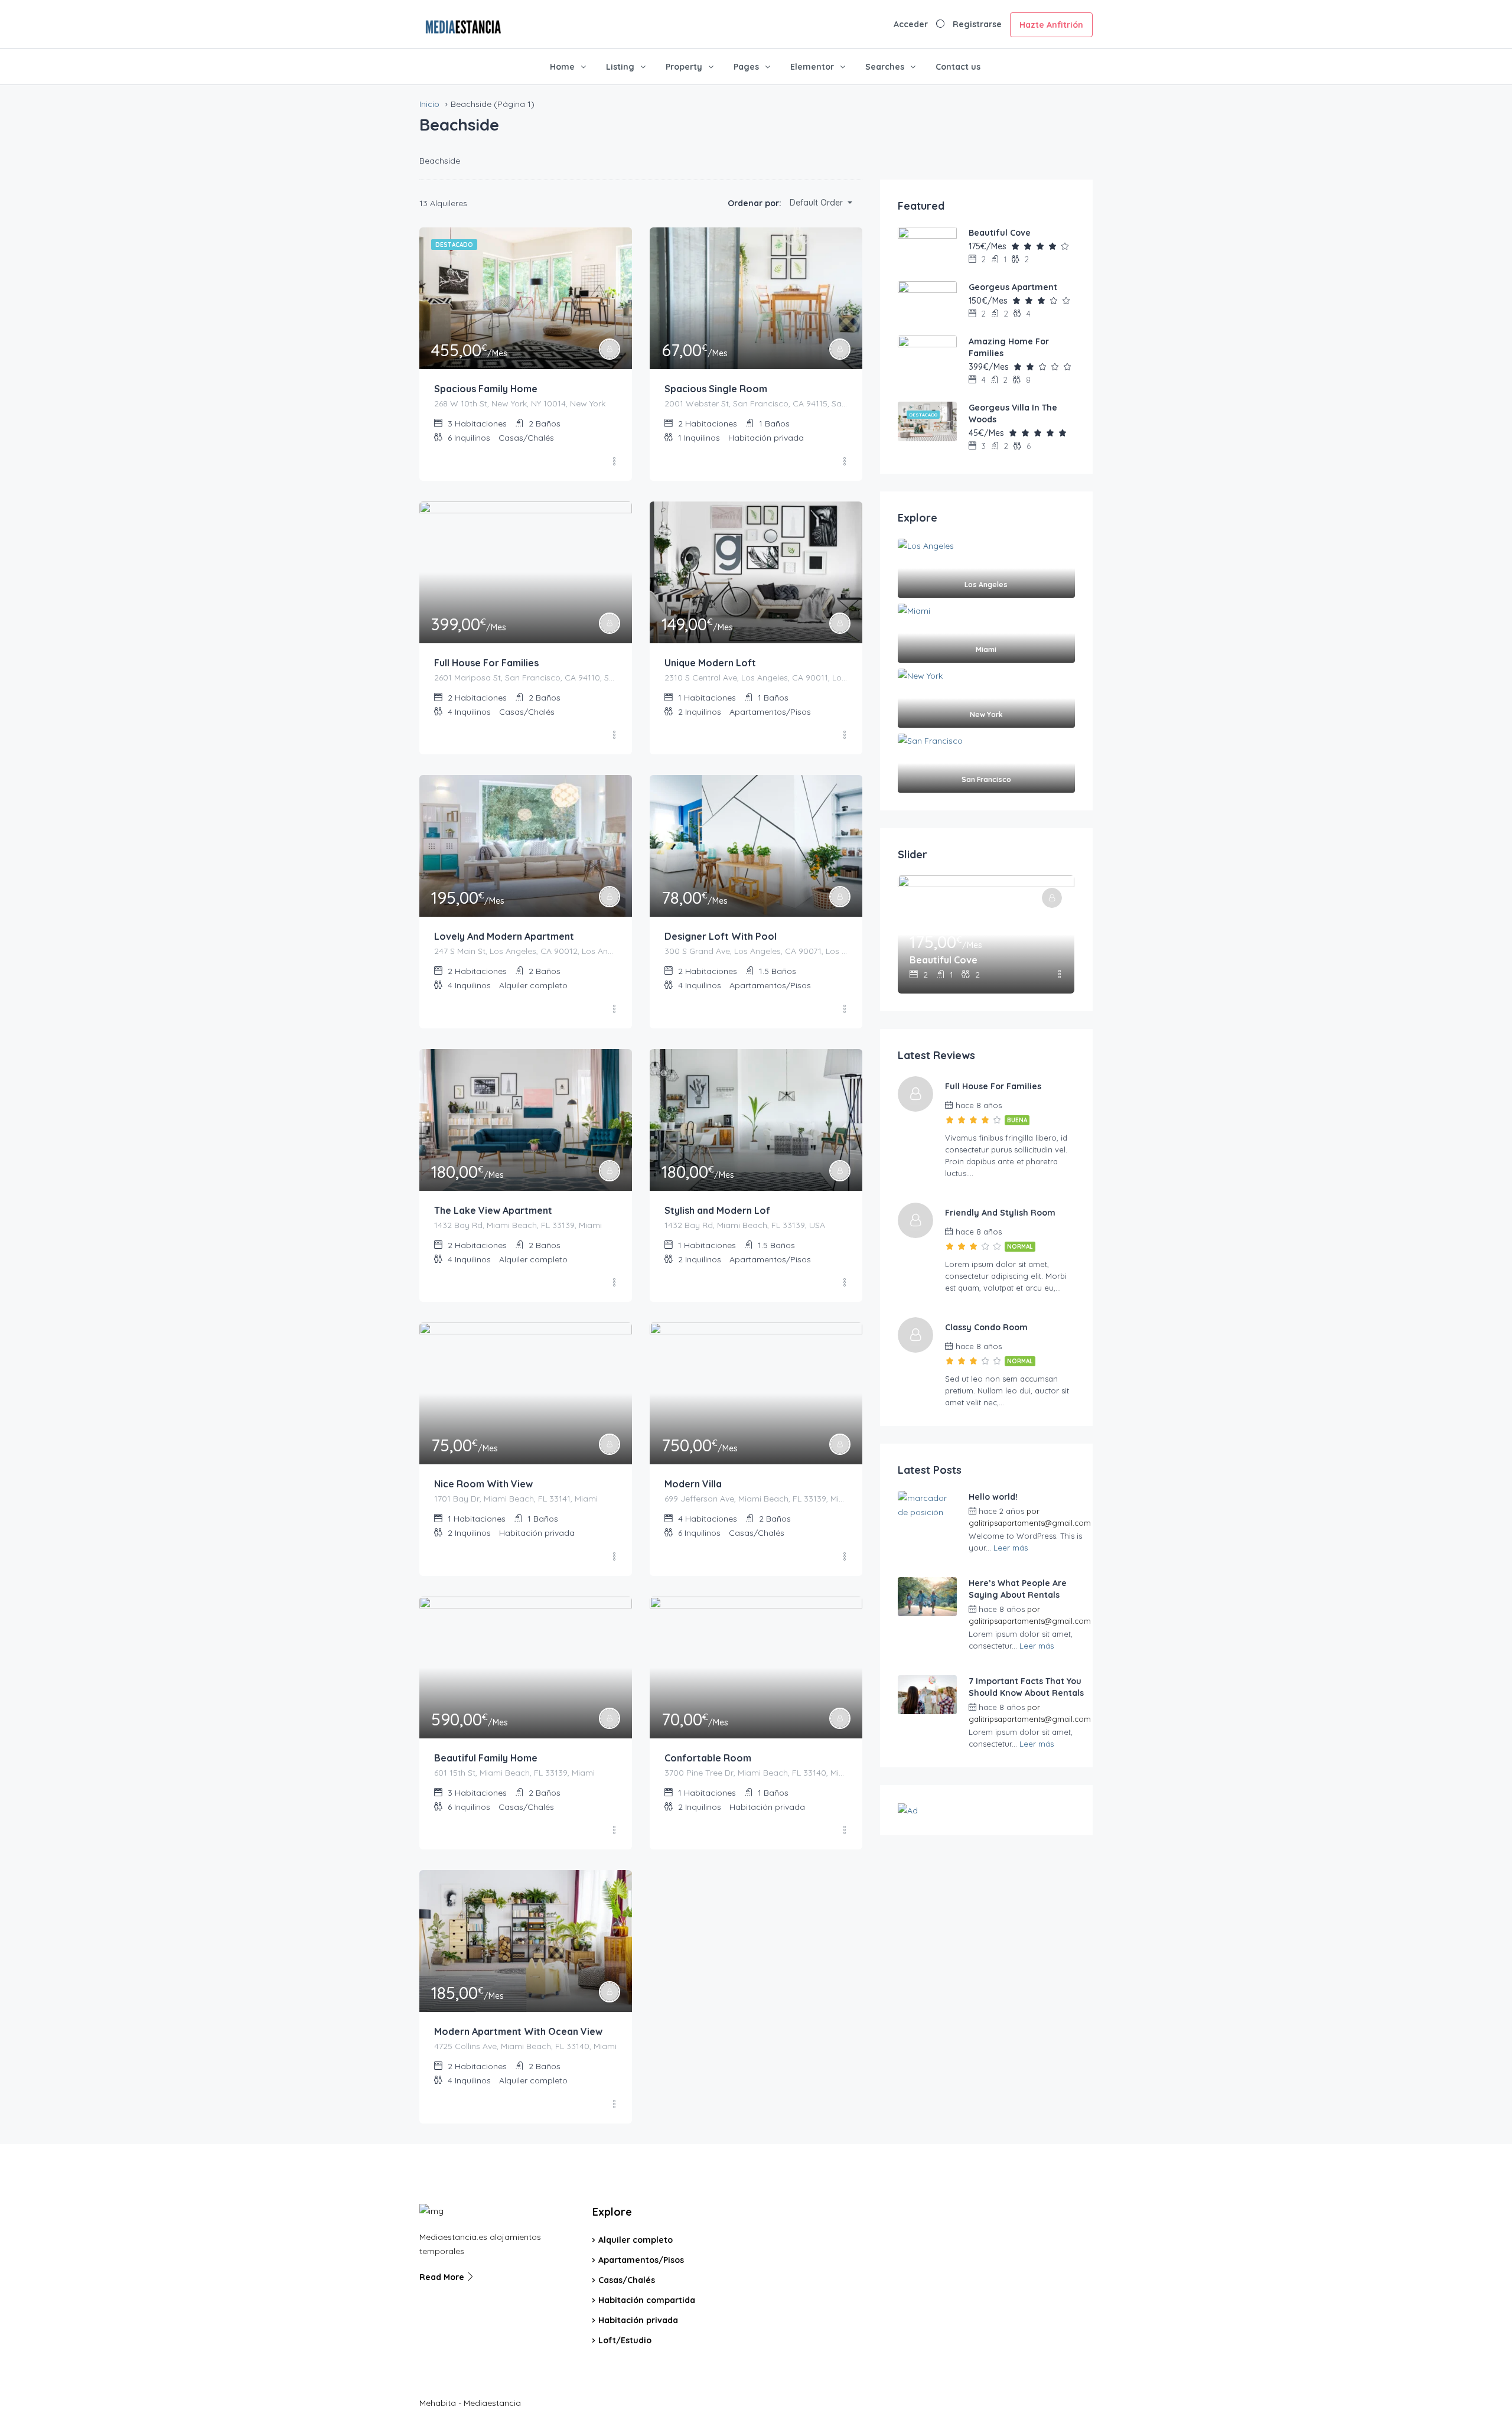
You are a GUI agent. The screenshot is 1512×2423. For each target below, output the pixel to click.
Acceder (911, 24)
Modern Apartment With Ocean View (518, 2031)
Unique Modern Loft (710, 663)
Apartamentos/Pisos (641, 2260)
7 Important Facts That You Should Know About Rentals (1026, 1687)
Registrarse (977, 24)
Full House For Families (486, 663)
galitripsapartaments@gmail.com (1030, 1523)
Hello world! (993, 1497)
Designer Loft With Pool (721, 936)
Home (562, 67)
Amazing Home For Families (1009, 347)
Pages (746, 67)
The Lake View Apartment (493, 1210)
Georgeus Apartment (1013, 287)
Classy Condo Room (986, 1327)
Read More (443, 2277)
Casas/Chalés (627, 2280)
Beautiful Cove (1000, 233)
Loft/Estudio (625, 2340)
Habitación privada (638, 2320)
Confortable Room (708, 1758)
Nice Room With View (483, 1484)
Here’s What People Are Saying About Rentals (1018, 1589)
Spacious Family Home (486, 389)
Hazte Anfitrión (1051, 25)
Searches (885, 67)
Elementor (812, 67)
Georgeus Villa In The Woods (1013, 413)
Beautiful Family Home (486, 1758)
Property (684, 67)
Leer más (1011, 1548)
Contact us (958, 67)
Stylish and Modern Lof (717, 1210)
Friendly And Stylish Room (1000, 1213)
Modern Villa (693, 1484)
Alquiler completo (636, 2240)
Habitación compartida (647, 2300)
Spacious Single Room (716, 389)
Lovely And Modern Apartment (504, 936)
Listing (620, 67)
